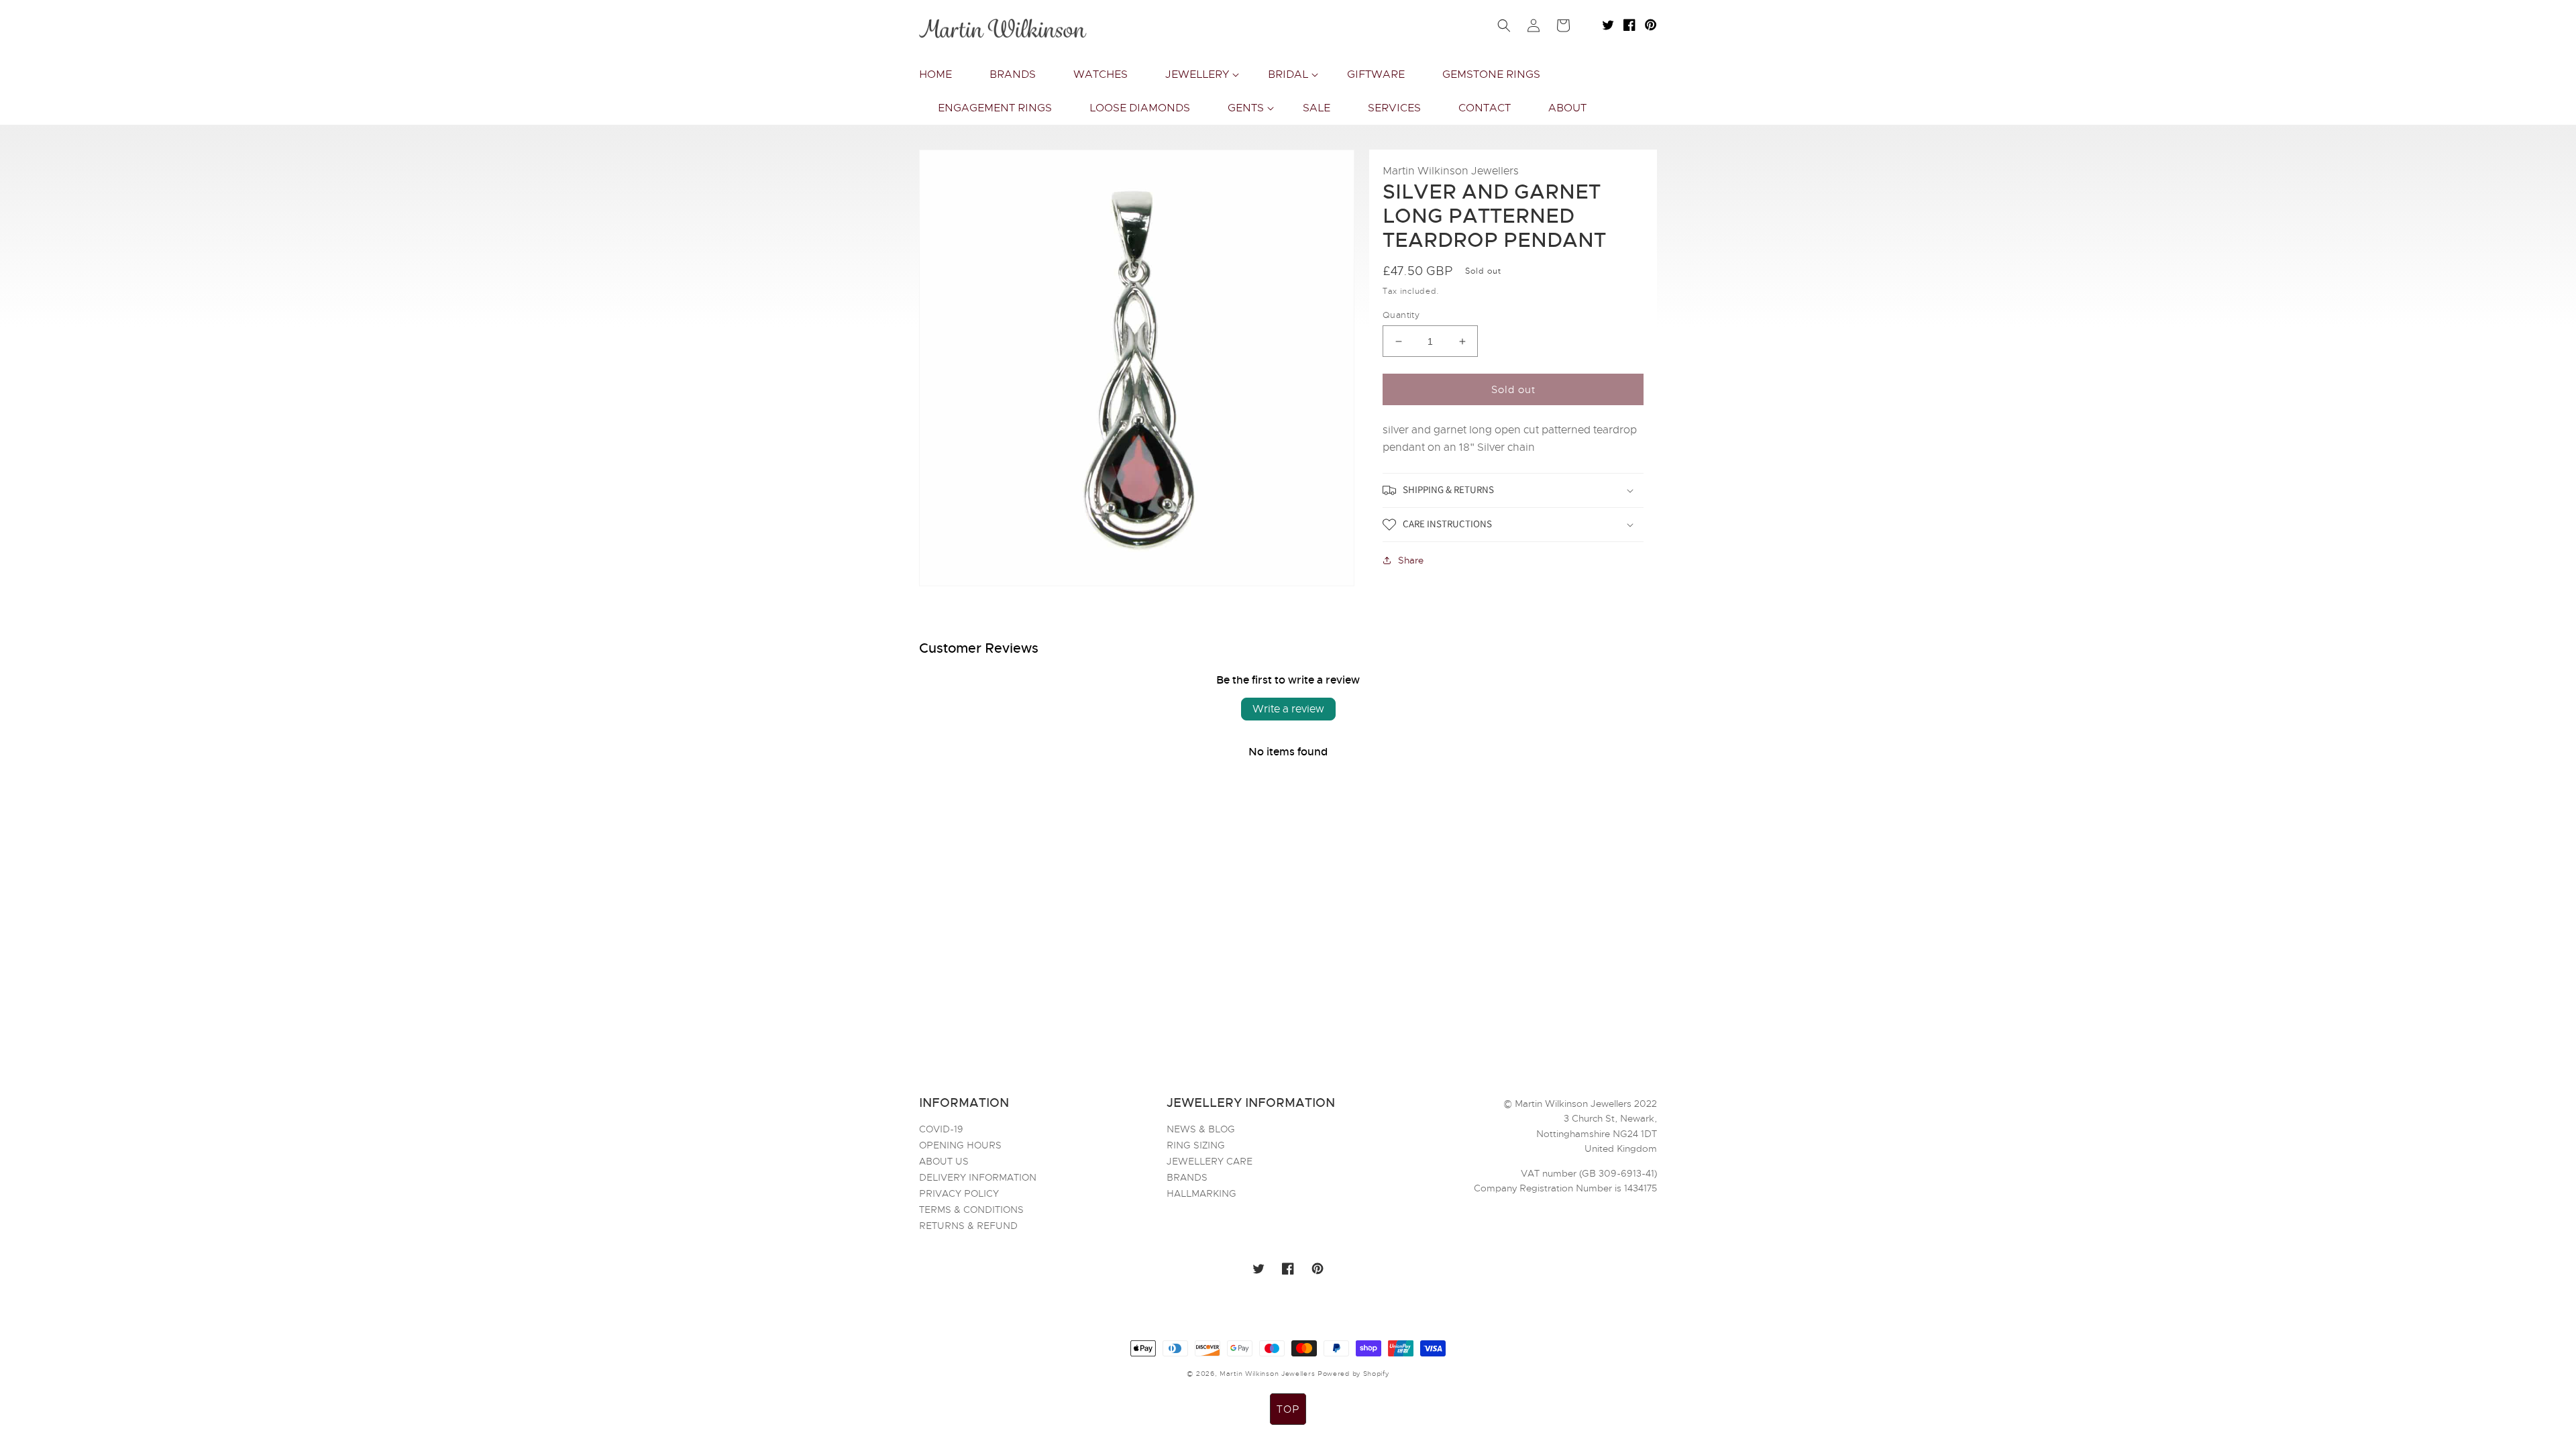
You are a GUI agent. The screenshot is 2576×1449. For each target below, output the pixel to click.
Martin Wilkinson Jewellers (1267, 1374)
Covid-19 (941, 1130)
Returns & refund (968, 1226)
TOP (1288, 1409)
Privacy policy (959, 1193)
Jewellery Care (1210, 1161)
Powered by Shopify (1353, 1374)
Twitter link (1608, 25)
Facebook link (1629, 25)
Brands (1187, 1177)
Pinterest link (1651, 25)
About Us (944, 1161)
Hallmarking (1201, 1193)
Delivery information (978, 1177)
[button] (1198, 74)
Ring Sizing (1196, 1145)
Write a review (1288, 709)
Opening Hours (960, 1145)
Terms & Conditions (971, 1210)
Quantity (1401, 315)
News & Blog (1201, 1130)
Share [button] (1411, 560)
